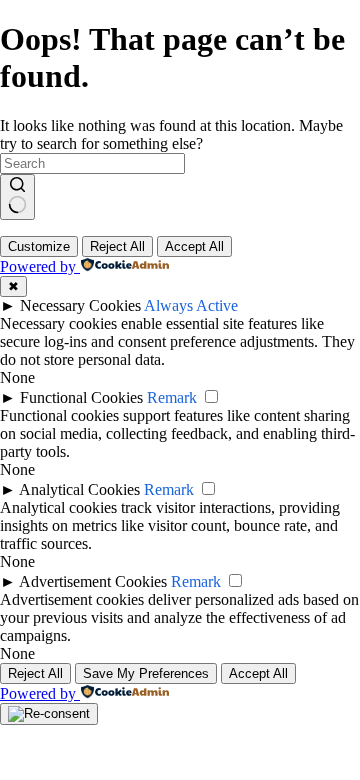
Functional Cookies (81, 397)
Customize (39, 246)
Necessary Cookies (80, 305)
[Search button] (17, 197)
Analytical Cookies (79, 489)
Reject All (117, 246)
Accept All (194, 246)
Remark (172, 397)
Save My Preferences (146, 673)
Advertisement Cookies (93, 581)
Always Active (191, 305)
